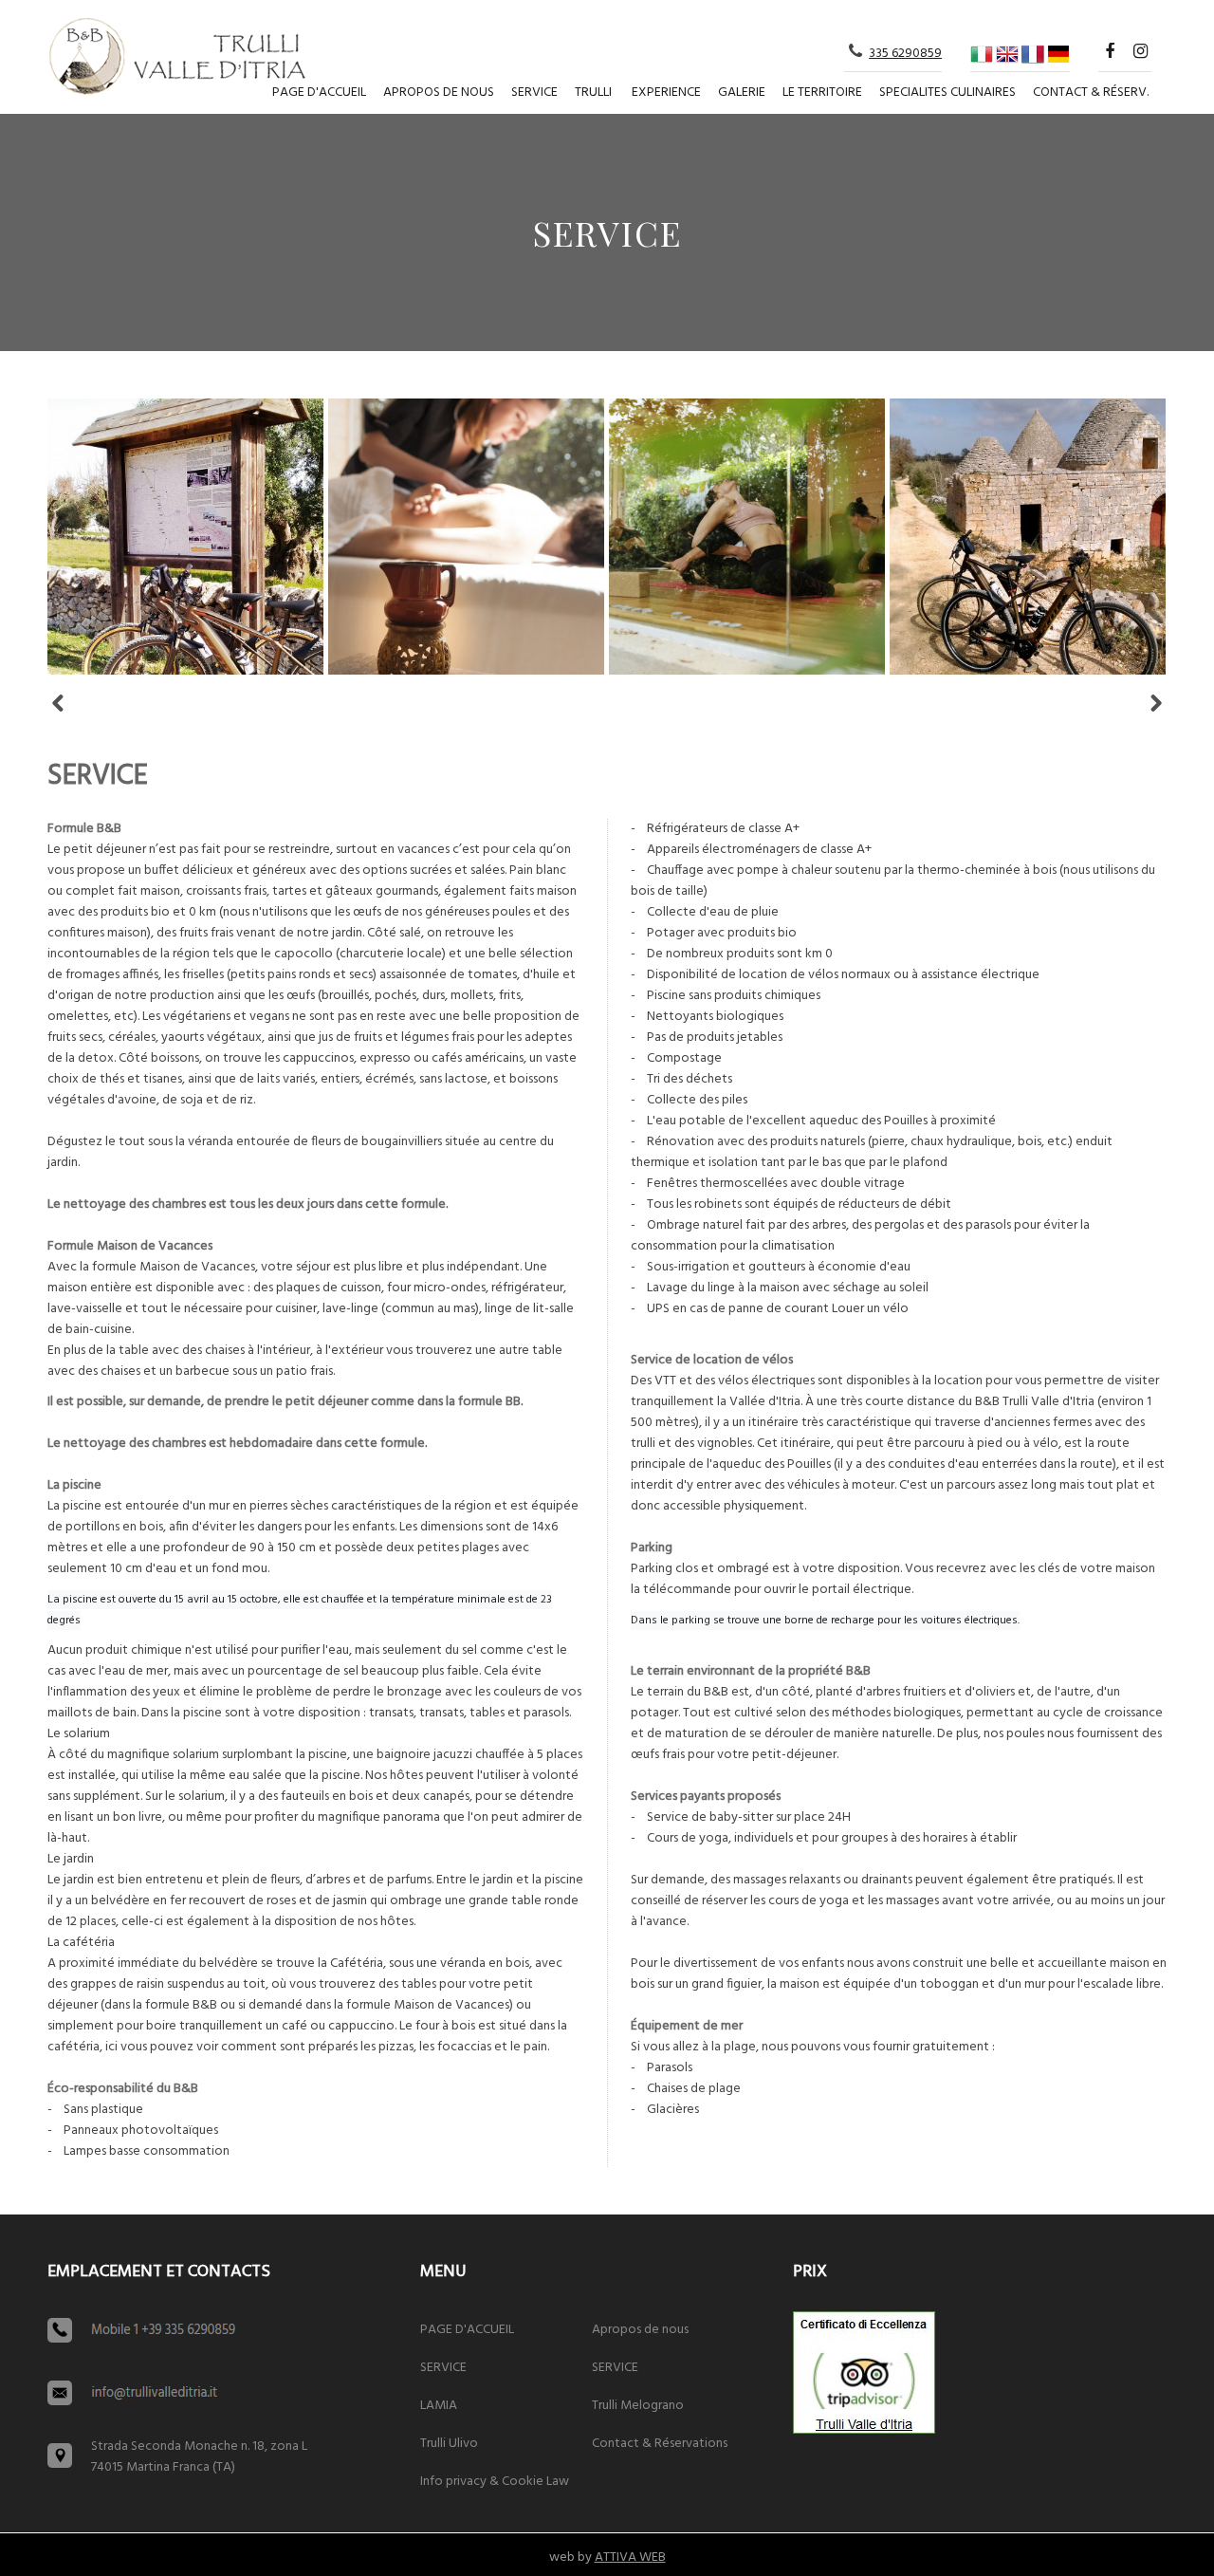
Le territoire (822, 93)
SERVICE (534, 93)
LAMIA (439, 2406)
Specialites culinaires (947, 93)
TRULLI (593, 93)
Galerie (742, 93)
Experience (666, 93)
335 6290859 (905, 54)
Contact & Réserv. (1091, 93)
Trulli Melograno (638, 2406)
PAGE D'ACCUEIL (319, 93)
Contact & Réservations (660, 2444)
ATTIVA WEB (630, 2557)
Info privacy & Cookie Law (495, 2482)
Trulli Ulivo (449, 2444)
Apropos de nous (439, 93)
